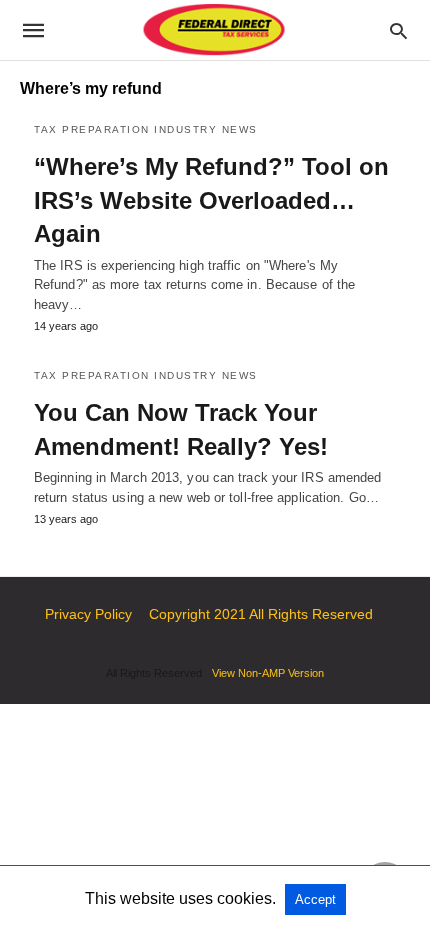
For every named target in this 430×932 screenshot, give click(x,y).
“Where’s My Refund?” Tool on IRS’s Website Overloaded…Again (211, 200)
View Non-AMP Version (268, 673)
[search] (398, 30)
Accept (315, 899)
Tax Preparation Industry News (146, 129)
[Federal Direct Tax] (214, 30)
